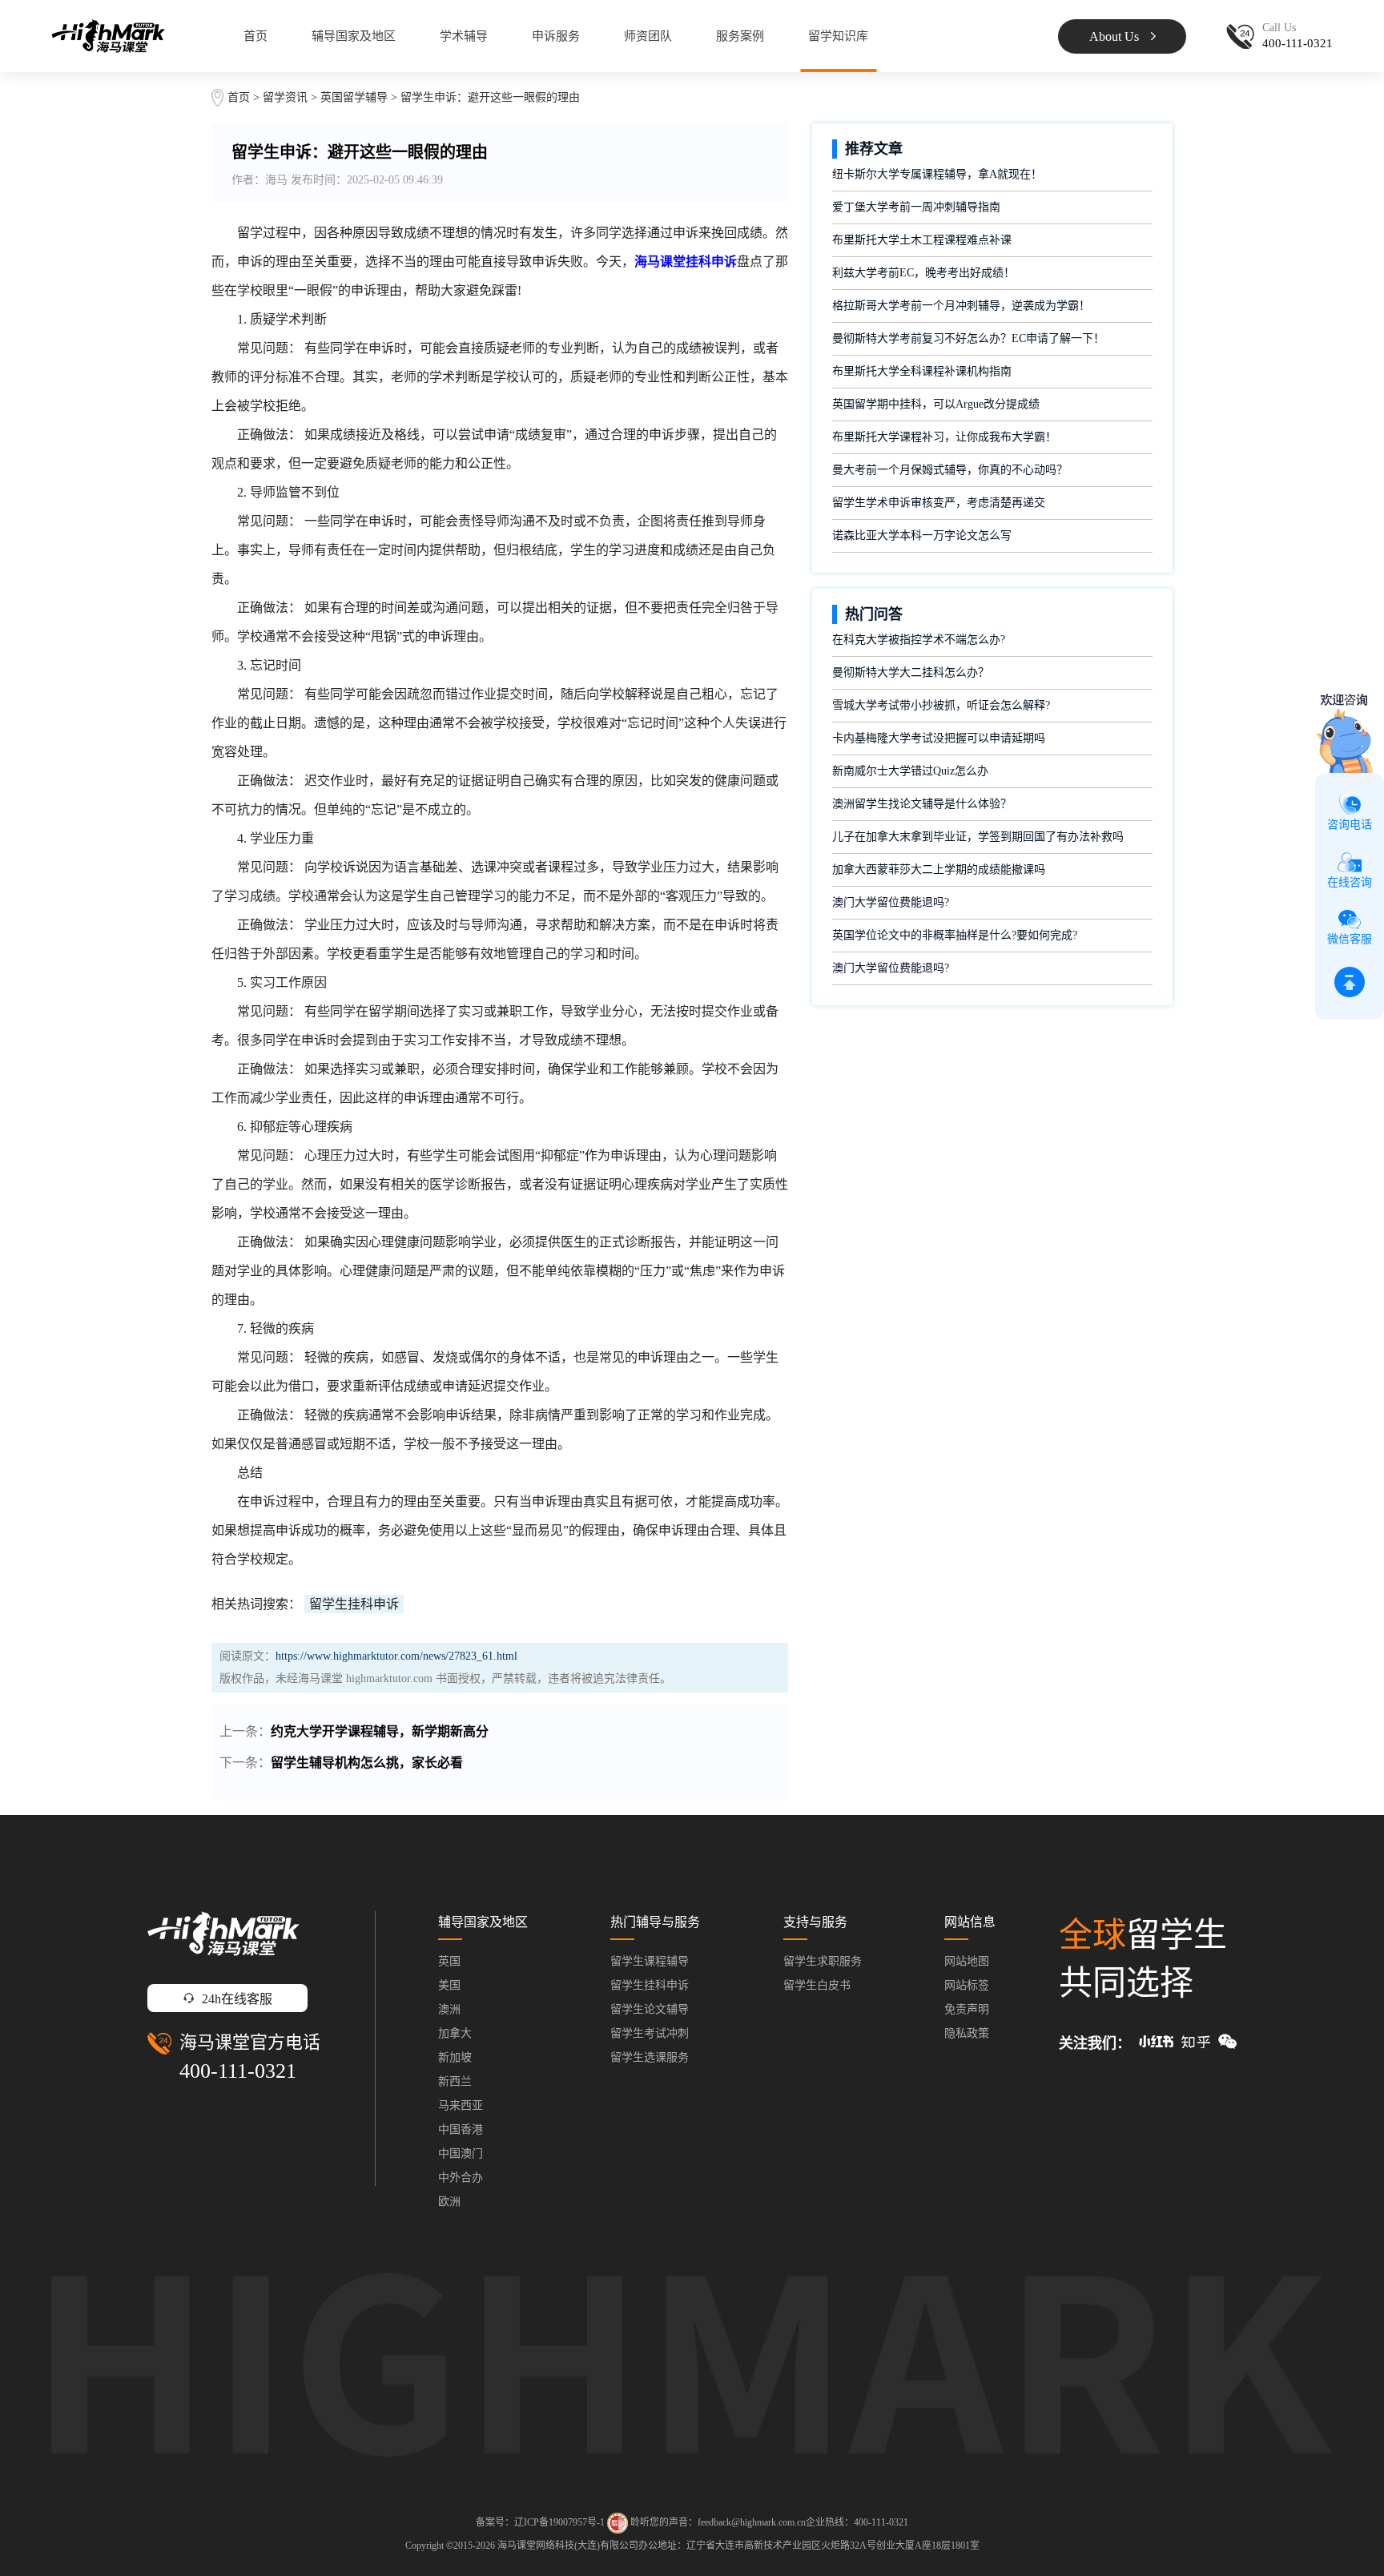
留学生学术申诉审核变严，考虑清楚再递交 (939, 503)
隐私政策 (967, 2033)
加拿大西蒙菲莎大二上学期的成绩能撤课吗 (939, 869)
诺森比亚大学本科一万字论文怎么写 (922, 535)
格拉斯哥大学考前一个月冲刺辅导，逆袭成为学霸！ (961, 306)
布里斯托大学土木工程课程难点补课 (922, 240)
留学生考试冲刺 (650, 2033)
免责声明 (967, 2009)
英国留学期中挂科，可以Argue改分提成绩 (936, 404)
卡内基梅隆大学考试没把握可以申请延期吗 (939, 738)
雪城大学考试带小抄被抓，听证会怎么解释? (941, 705)
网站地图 (967, 1961)
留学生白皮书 (817, 1985)
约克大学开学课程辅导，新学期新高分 (380, 1731)
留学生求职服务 (823, 1961)
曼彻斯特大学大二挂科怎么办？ (911, 672)
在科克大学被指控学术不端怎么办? (919, 640)
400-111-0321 (238, 2071)
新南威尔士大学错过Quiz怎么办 (910, 771)
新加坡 (455, 2057)
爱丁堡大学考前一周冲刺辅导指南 (916, 207)
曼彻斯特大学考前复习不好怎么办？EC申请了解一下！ (968, 338)
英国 (449, 1961)
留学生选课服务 (650, 2057)
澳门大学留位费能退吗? (891, 902)
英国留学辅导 (354, 97)
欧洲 (449, 2202)
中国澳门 (461, 2153)
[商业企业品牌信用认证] (618, 2523)
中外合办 (461, 2178)
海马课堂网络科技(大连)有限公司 (568, 2546)
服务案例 (740, 36)
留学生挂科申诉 (354, 1604)
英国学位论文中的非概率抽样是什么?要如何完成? (955, 935)
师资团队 (648, 36)
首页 (255, 36)
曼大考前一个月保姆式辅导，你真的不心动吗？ (950, 470)
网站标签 (967, 1985)
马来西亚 (461, 2105)
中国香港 (461, 2129)
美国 (449, 1985)
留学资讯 (285, 97)
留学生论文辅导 (650, 2009)
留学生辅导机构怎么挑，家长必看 (367, 1763)
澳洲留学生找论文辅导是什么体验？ (922, 804)
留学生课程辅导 (650, 1961)
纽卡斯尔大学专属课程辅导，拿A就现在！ (937, 174)
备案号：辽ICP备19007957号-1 (540, 2522)
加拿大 (455, 2033)
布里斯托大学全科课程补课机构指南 (922, 371)
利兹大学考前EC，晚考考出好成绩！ (923, 273)
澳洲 (449, 2009)
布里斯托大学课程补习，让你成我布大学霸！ (944, 437)
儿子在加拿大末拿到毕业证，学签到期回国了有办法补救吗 (978, 837)
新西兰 (455, 2081)
